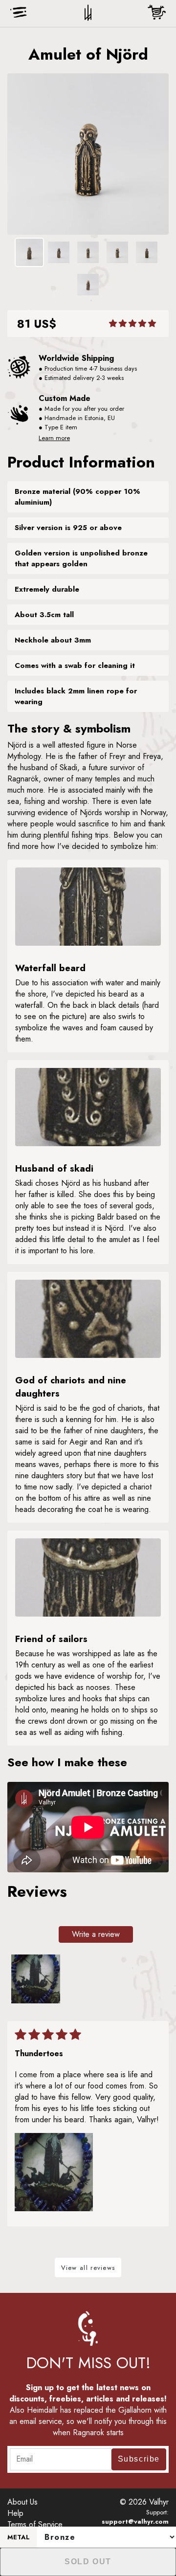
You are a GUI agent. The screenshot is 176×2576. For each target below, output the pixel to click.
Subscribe (139, 2459)
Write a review (96, 1934)
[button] (132, 323)
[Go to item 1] (36, 1979)
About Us (22, 2502)
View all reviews (88, 2268)
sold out (88, 2562)
